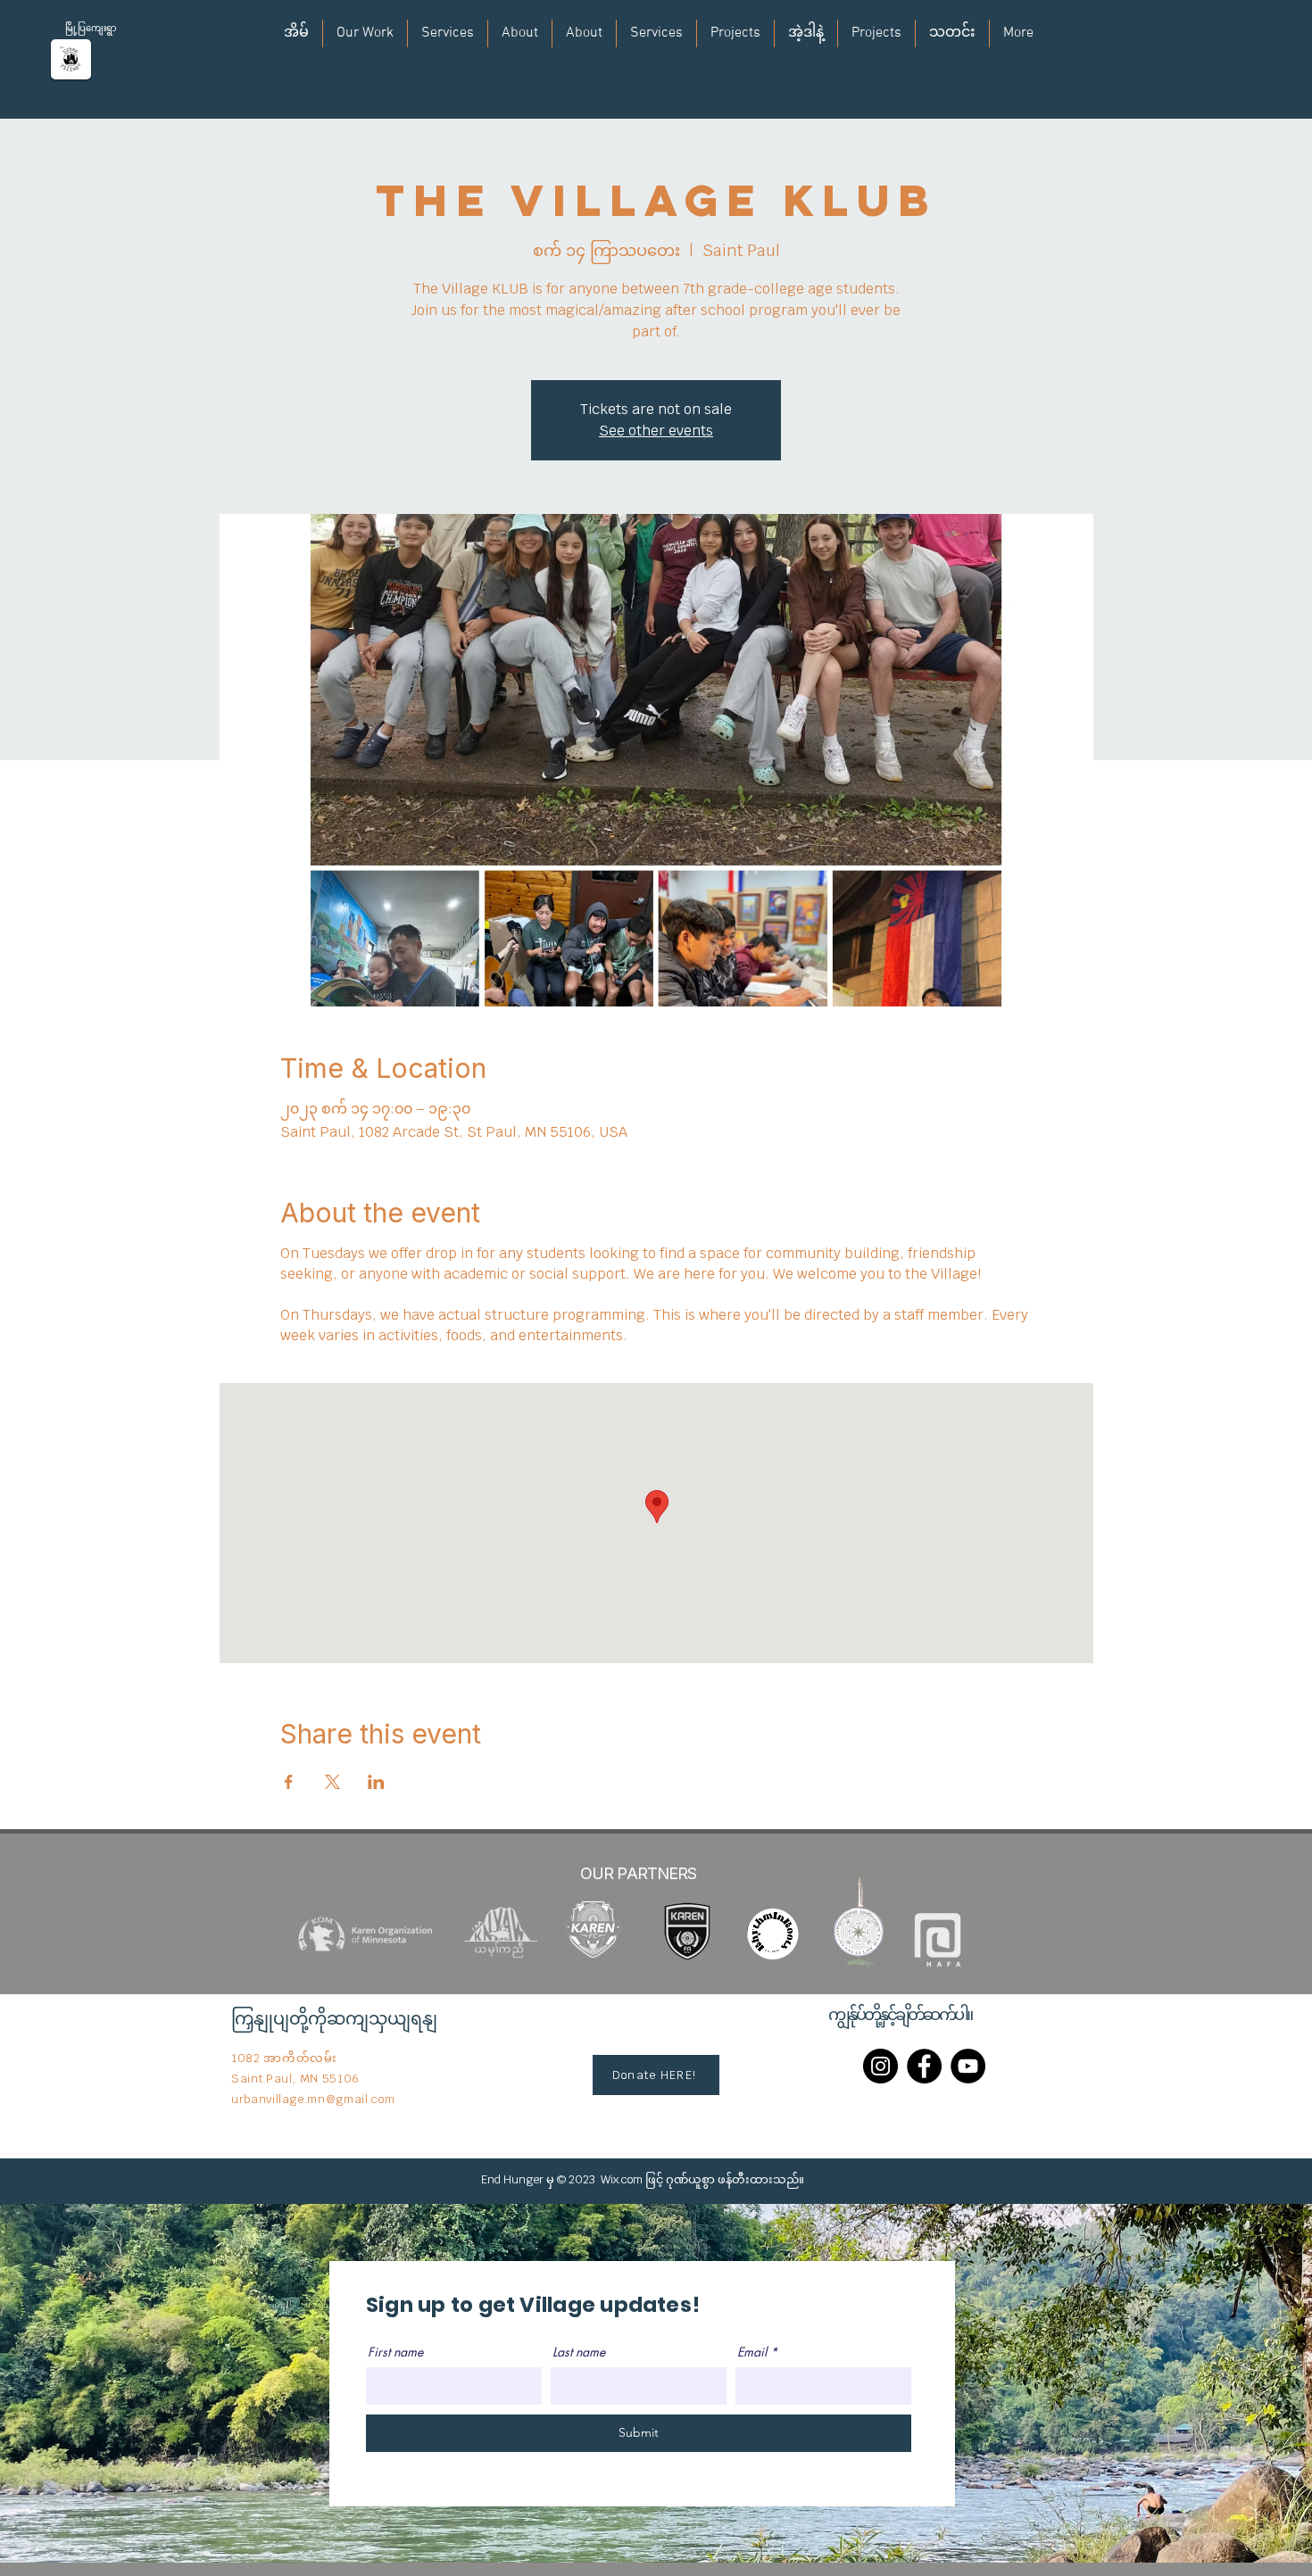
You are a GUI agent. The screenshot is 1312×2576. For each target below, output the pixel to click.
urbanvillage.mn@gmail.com (313, 2099)
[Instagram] (880, 2066)
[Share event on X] (332, 1782)
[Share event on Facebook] (289, 1782)
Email (752, 2352)
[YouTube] (968, 2066)
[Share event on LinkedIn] (376, 1782)
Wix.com (622, 2179)
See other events (656, 431)
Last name (579, 2352)
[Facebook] (924, 2066)
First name (395, 2352)
